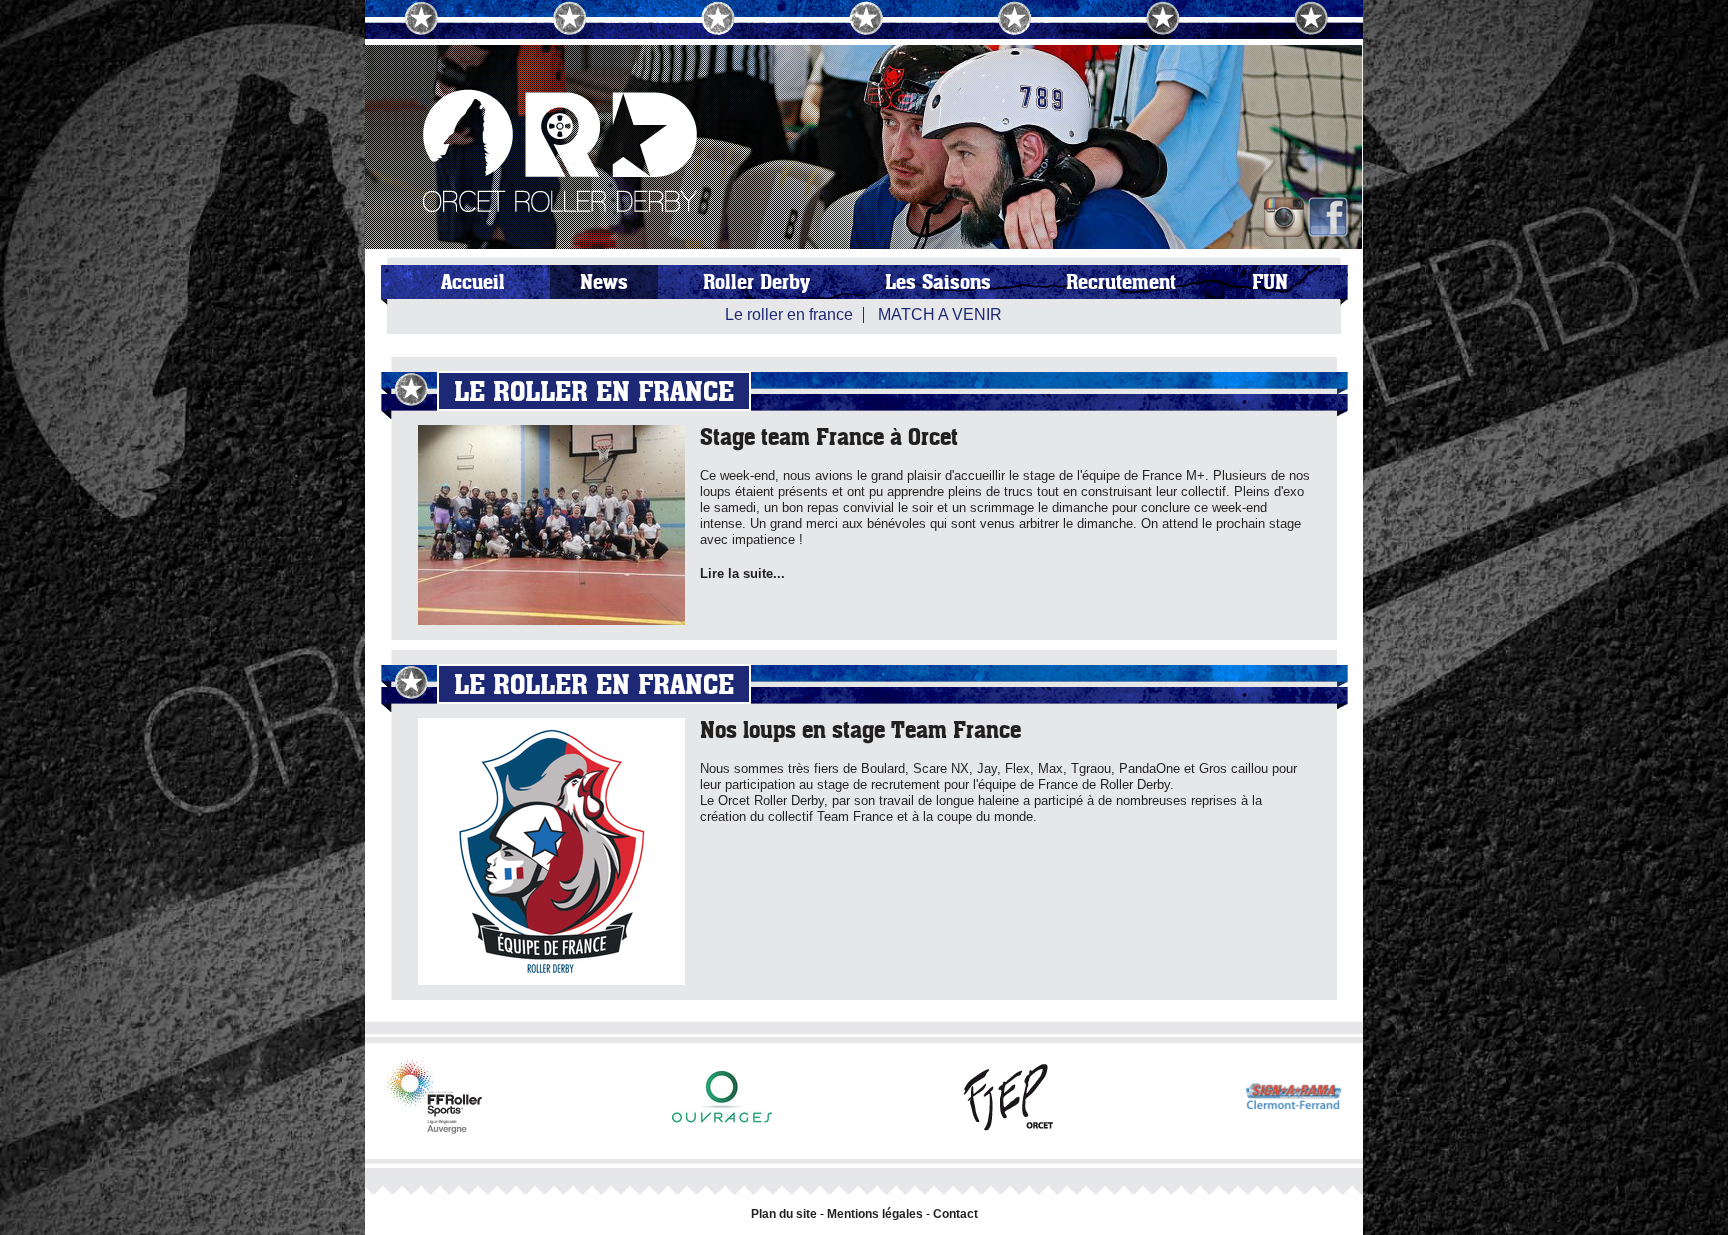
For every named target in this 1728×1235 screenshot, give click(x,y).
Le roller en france (789, 314)
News (604, 282)
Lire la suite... (742, 573)
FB (1328, 217)
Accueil (473, 282)
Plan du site (784, 1214)
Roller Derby (756, 282)
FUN (1270, 282)
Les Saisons (938, 282)
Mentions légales (875, 1214)
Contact (955, 1214)
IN (1284, 217)
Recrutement (1121, 282)
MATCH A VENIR (940, 314)
